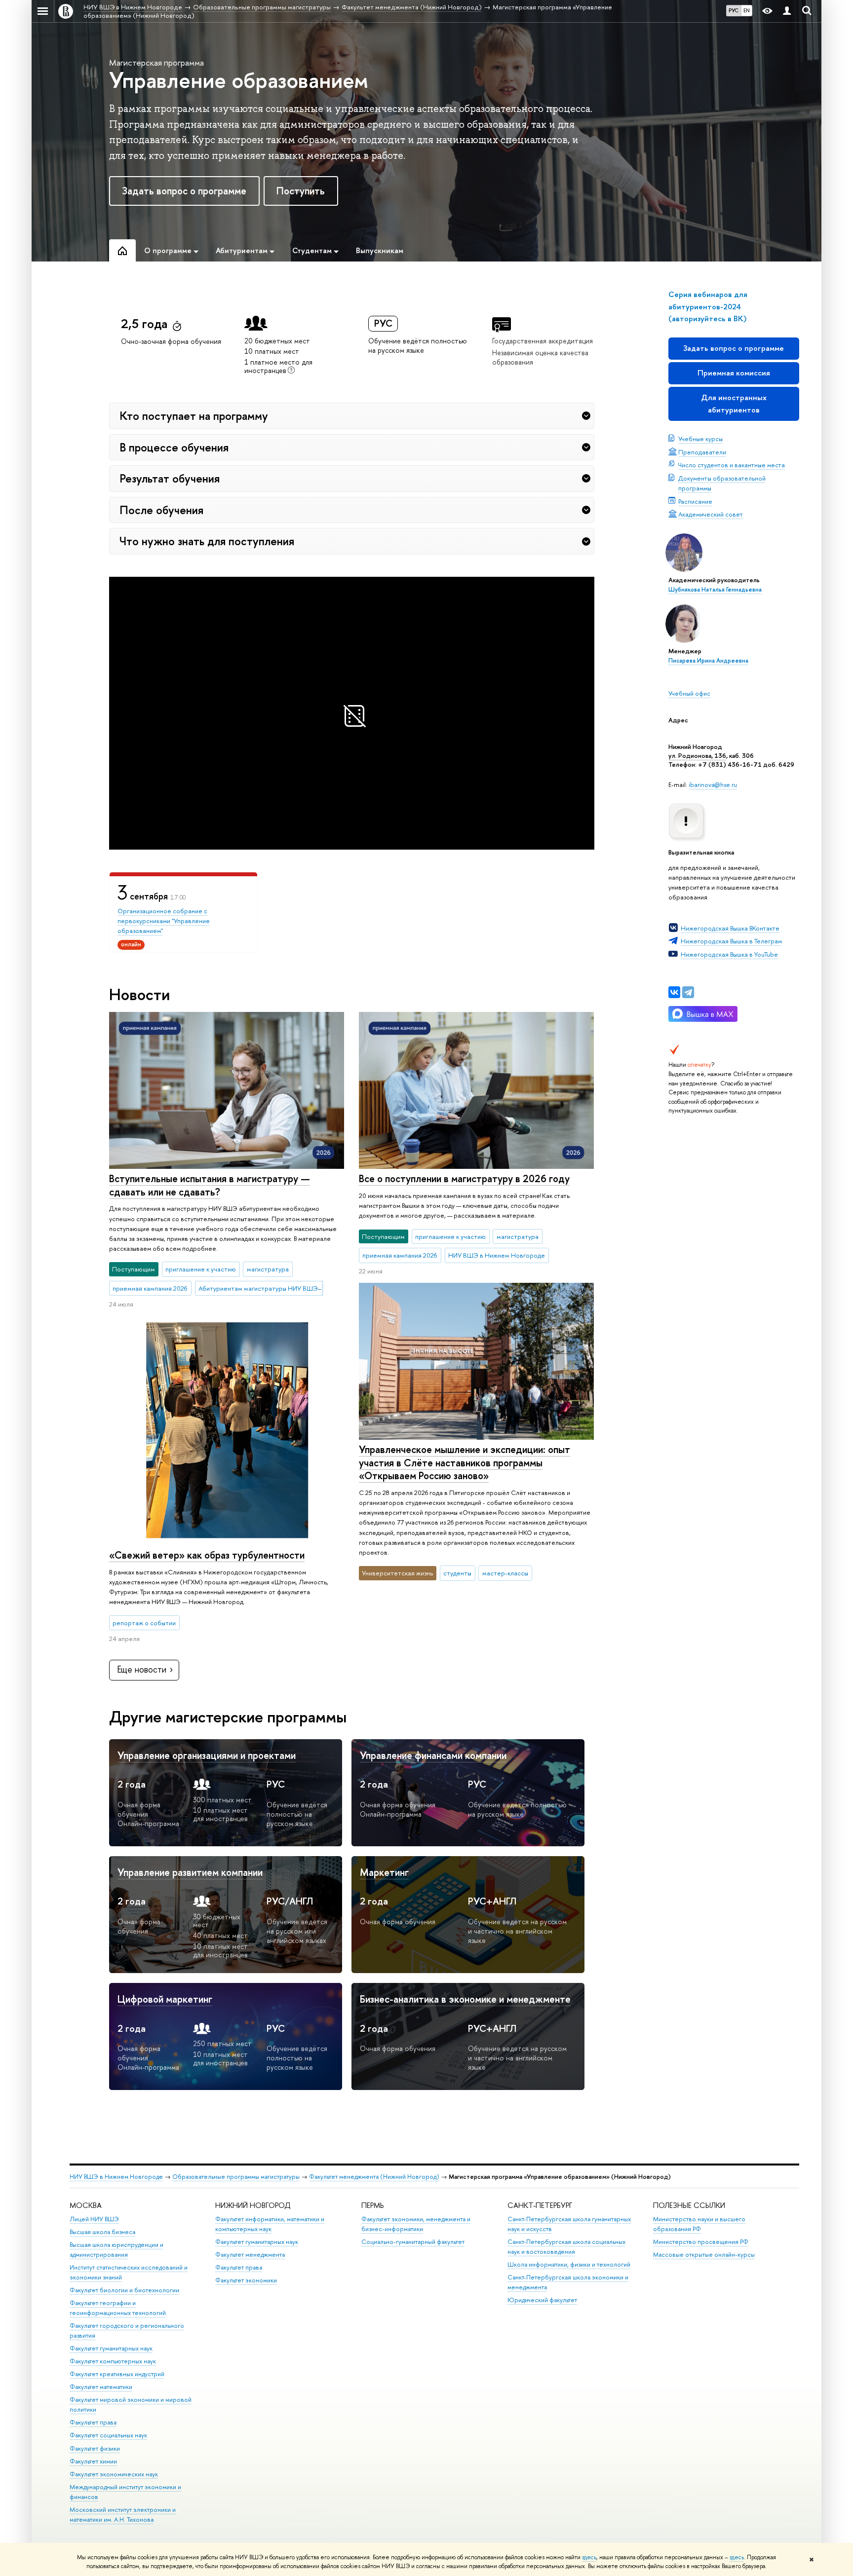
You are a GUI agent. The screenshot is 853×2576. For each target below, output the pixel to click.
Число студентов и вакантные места (732, 465)
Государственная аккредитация (543, 341)
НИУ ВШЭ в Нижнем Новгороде (116, 2177)
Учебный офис (689, 693)
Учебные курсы (700, 439)
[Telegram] (688, 992)
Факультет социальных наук (108, 2435)
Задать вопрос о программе (184, 191)
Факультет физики (95, 2448)
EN (747, 10)
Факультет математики (101, 2387)
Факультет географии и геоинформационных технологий (118, 2308)
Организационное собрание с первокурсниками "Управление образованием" (164, 921)
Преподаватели (702, 452)
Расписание (695, 501)
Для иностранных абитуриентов (734, 403)
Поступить (301, 191)
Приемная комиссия (734, 373)
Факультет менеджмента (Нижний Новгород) (374, 2177)
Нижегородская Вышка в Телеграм (731, 941)
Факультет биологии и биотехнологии (124, 2290)
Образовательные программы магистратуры (236, 2177)
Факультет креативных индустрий (117, 2374)
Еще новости (142, 1669)
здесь (589, 2557)
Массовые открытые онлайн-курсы (704, 2255)
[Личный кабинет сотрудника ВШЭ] (787, 11)
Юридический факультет (542, 2300)
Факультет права (93, 2422)
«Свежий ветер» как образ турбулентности (207, 1555)
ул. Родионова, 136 (697, 755)
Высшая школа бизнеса (102, 2232)
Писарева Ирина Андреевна (708, 661)
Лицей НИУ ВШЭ (94, 2219)
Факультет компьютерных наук (113, 2361)
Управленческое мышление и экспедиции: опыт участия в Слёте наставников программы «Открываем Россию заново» (465, 1462)
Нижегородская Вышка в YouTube (729, 954)
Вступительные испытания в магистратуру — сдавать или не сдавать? (210, 1185)
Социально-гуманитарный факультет (413, 2242)
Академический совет (711, 514)
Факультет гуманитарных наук (111, 2348)
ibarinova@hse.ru (713, 784)
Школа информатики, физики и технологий (569, 2264)
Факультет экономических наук (114, 2474)
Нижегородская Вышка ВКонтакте (730, 928)
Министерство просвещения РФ (701, 2242)
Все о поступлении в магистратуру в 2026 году (464, 1178)
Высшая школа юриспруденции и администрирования (116, 2250)
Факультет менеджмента (250, 2255)
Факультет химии (93, 2461)
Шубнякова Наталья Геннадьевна (715, 590)
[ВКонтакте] (674, 992)
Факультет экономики (246, 2280)
